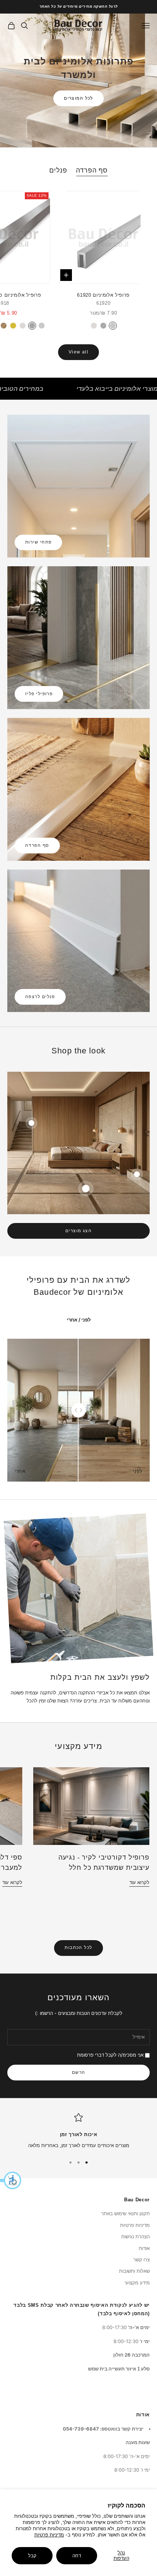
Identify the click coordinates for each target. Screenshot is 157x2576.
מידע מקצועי (137, 2283)
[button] (11, 2180)
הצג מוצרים (78, 1231)
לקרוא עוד (139, 1882)
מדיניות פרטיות (49, 2535)
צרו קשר (141, 2260)
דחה (77, 2555)
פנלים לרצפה (40, 997)
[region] (78, 2131)
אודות (144, 2248)
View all (79, 352)
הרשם (79, 2072)
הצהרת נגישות (135, 2236)
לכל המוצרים (78, 98)
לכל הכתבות (78, 1947)
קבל (32, 2555)
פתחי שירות (38, 542)
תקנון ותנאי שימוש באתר (125, 2213)
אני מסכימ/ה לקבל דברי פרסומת (110, 2055)
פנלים (58, 170)
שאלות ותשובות (134, 2271)
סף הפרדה (92, 170)
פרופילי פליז (39, 694)
